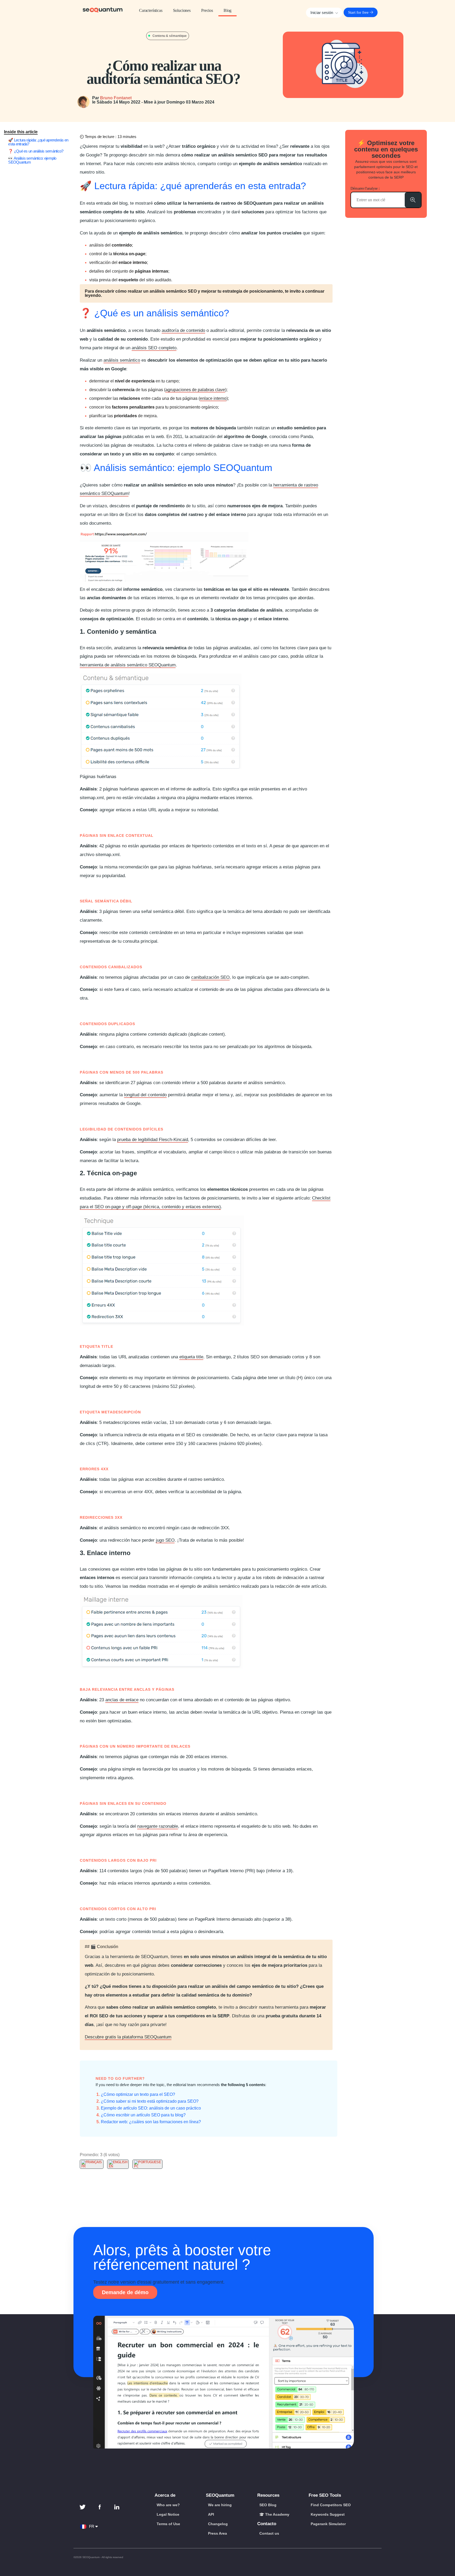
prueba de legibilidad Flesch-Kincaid (153, 1140)
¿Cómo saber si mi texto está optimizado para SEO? (150, 2101)
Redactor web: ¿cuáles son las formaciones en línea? (151, 2122)
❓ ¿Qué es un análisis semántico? (36, 151)
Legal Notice (168, 2514)
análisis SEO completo (154, 348)
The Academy (277, 2514)
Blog (227, 10)
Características (151, 10)
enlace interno (213, 398)
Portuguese (150, 2162)
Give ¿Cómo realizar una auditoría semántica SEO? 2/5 (86, 2148)
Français (94, 2162)
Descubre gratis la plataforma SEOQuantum (128, 2037)
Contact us (269, 2533)
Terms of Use (168, 2524)
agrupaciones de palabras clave (195, 390)
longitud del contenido (145, 1095)
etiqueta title (191, 1357)
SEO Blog (268, 2505)
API (211, 2514)
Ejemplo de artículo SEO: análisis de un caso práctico (151, 2108)
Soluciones (182, 10)
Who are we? (168, 2505)
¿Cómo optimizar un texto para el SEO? (138, 2094)
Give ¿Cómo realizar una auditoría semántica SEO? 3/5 (91, 2148)
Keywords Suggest (328, 2514)
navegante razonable (158, 1826)
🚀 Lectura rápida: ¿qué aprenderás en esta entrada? (38, 142)
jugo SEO (165, 1540)
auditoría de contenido (183, 330)
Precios (207, 10)
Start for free (359, 12)
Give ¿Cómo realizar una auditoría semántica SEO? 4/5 (95, 2148)
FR (93, 2526)
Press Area (217, 2533)
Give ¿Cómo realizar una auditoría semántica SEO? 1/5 (82, 2148)
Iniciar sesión (322, 13)
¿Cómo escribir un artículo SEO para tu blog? (143, 2115)
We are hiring (220, 2505)
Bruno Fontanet (116, 98)
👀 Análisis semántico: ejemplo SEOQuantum (32, 160)
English (120, 2162)
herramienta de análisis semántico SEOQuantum (128, 665)
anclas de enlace (122, 1700)
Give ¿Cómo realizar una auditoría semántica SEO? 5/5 (100, 2148)
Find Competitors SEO (331, 2505)
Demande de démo (125, 2292)
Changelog (218, 2524)
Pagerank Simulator (328, 2524)
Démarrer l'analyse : (365, 188)
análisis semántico (122, 360)
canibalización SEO (210, 977)
